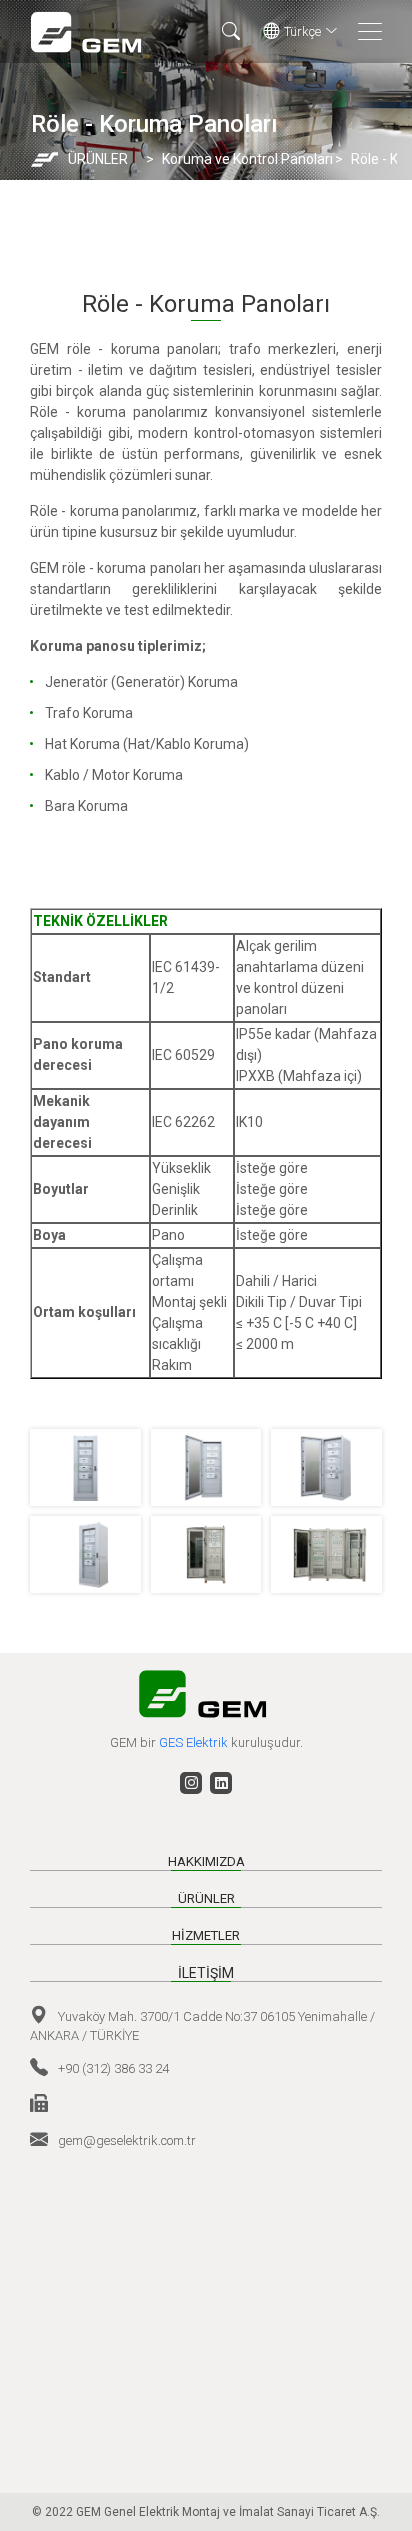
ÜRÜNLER (98, 159)
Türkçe (302, 31)
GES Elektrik (195, 1742)
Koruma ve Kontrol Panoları (239, 159)
